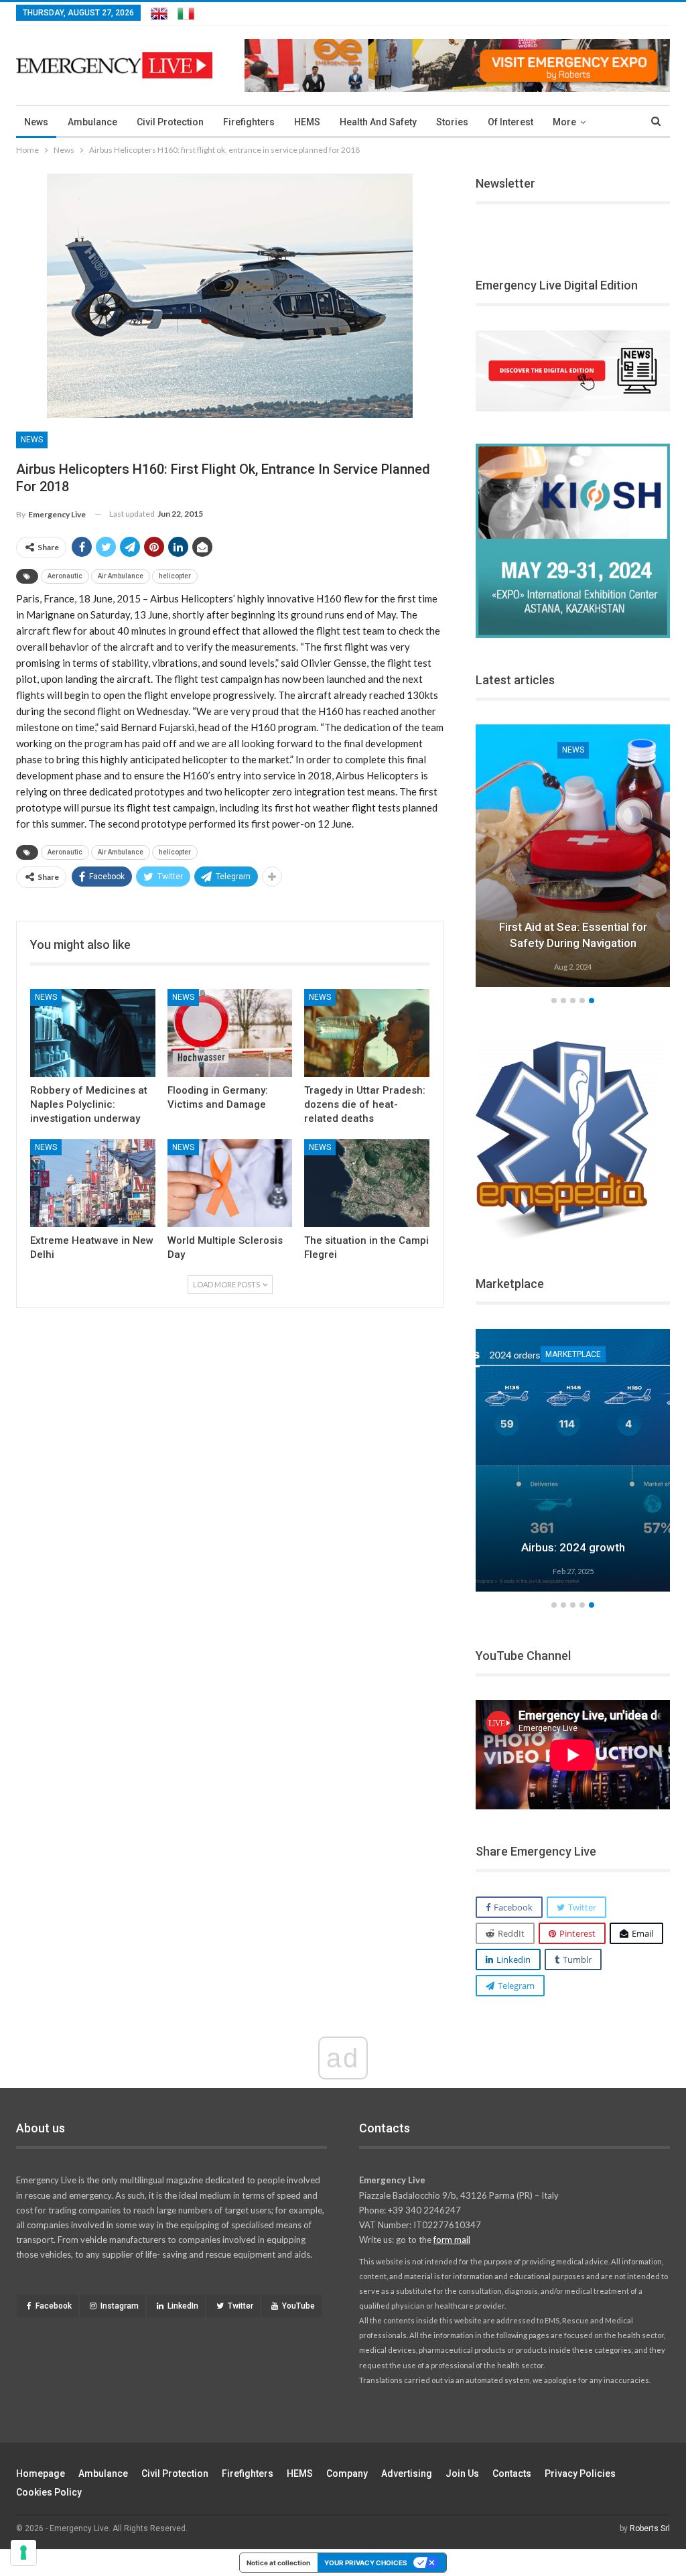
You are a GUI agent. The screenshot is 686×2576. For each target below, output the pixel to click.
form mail (452, 2240)
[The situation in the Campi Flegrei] (367, 1183)
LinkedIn (183, 2306)
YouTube (298, 2306)
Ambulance (92, 122)
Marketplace (573, 1354)
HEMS (307, 122)
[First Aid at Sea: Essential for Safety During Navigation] (573, 856)
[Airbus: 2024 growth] (573, 1460)
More (564, 122)
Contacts (512, 2473)
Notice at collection (278, 2563)
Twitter (241, 2306)
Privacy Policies (580, 2473)
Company (347, 2473)
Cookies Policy (49, 2492)
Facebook (54, 2306)
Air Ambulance (121, 576)
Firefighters (249, 122)
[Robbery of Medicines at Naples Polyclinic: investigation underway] (93, 1033)
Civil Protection (170, 122)
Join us (462, 2473)
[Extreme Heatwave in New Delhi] (93, 1183)
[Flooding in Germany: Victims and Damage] (230, 1033)
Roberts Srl (650, 2528)
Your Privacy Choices (366, 2563)
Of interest (510, 122)
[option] (573, 858)
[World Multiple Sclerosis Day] (230, 1183)
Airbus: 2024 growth (573, 1547)
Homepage (41, 2473)
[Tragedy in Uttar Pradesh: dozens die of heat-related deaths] (367, 1033)
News (36, 122)
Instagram (120, 2306)
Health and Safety (378, 122)
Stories (452, 122)
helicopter (175, 576)
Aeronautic (65, 576)
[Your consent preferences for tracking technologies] (23, 2553)
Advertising (407, 2473)
